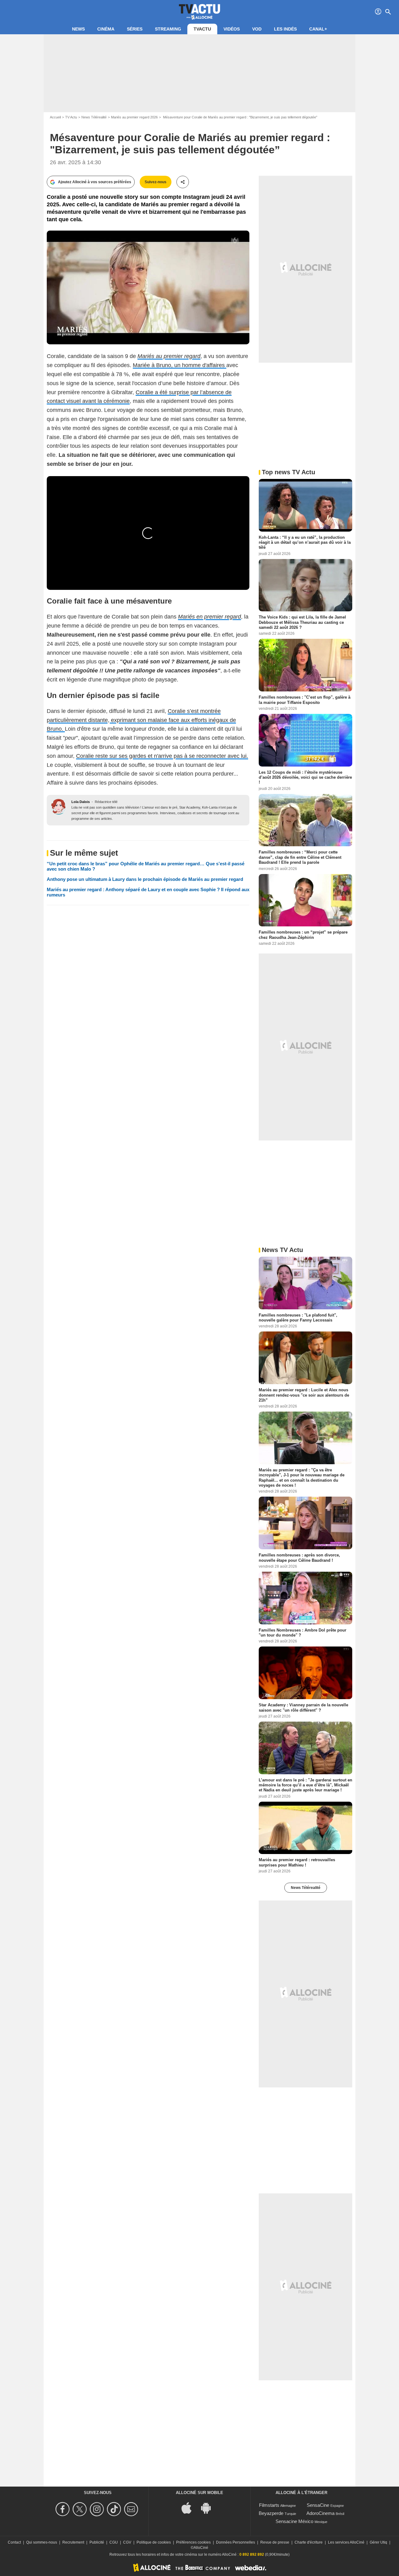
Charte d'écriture (309, 2542)
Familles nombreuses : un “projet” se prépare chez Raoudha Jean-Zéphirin (303, 935)
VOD (257, 29)
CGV (127, 2542)
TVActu (202, 29)
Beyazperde (271, 2513)
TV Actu (71, 117)
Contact (14, 2542)
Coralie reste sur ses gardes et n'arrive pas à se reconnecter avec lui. (162, 756)
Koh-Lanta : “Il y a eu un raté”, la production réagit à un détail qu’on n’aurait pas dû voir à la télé (305, 542)
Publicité (97, 2542)
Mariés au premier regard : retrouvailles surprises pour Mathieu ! (297, 1862)
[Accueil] (199, 12)
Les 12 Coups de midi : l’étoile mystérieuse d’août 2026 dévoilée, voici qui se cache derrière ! (305, 777)
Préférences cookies (193, 2542)
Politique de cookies (154, 2542)
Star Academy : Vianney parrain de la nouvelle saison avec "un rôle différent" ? (303, 1707)
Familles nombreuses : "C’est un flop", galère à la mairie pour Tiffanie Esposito (305, 700)
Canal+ (318, 29)
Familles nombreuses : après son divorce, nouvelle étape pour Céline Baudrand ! (299, 1558)
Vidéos (232, 29)
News (78, 29)
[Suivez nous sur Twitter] (81, 2509)
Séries (135, 29)
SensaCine (318, 2505)
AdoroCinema (320, 2513)
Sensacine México (294, 2521)
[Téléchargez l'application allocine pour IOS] (190, 2508)
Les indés (285, 29)
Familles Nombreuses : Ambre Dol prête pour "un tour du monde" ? (303, 1632)
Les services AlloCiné (346, 2542)
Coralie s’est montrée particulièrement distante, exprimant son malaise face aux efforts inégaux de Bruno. (141, 720)
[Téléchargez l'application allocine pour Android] (209, 2508)
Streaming (168, 29)
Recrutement (73, 2542)
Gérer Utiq (378, 2542)
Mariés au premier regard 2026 (134, 117)
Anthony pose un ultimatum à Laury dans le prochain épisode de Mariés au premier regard (145, 879)
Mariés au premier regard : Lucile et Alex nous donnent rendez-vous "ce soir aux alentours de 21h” (304, 1395)
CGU (114, 2542)
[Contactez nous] (132, 2509)
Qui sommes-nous (42, 2542)
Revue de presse (275, 2542)
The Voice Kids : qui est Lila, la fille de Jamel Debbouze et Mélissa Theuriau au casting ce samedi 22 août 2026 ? (302, 622)
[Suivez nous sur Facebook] (63, 2509)
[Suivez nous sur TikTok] (115, 2509)
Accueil (55, 117)
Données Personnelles (236, 2542)
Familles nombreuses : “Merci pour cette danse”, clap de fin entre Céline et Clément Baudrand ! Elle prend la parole (300, 857)
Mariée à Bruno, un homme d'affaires (180, 365)
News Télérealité (94, 117)
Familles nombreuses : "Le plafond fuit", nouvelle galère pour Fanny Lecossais (298, 1318)
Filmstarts (269, 2505)
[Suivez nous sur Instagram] (98, 2509)
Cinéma (106, 29)
